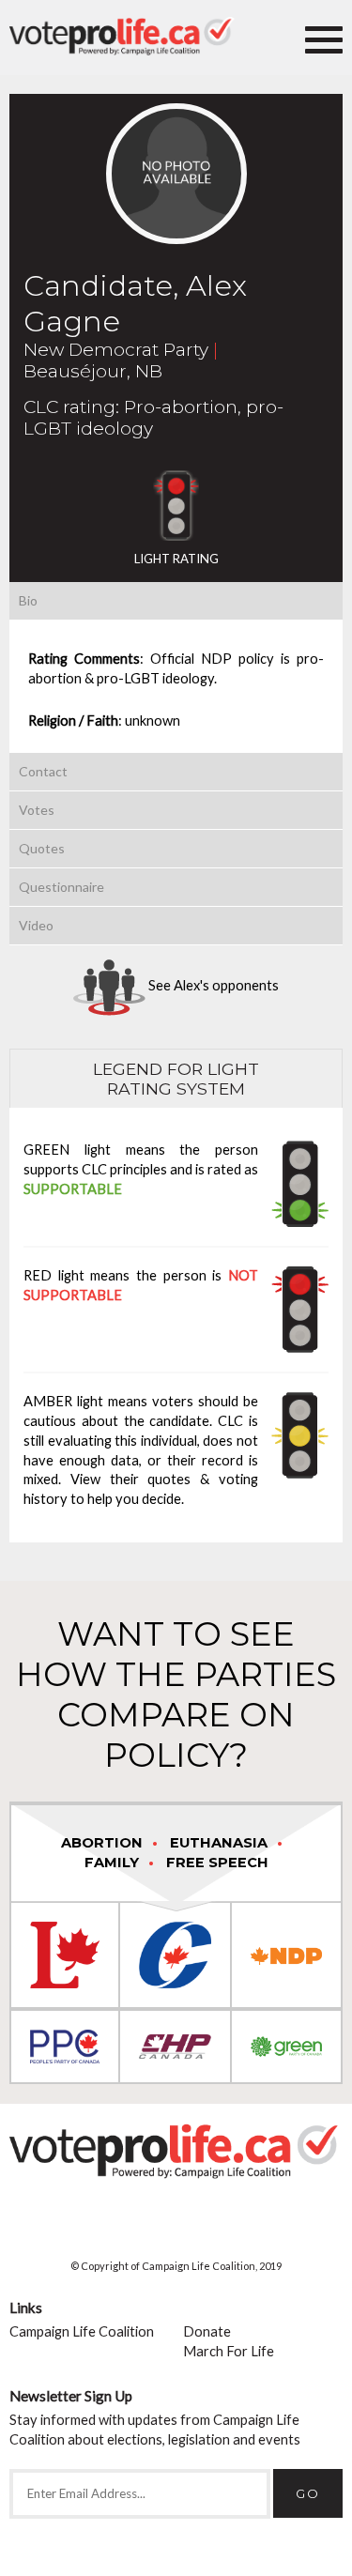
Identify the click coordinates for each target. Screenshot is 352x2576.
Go (308, 2493)
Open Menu (324, 38)
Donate (207, 2331)
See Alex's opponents (212, 985)
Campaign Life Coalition (82, 2331)
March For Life (229, 2351)
